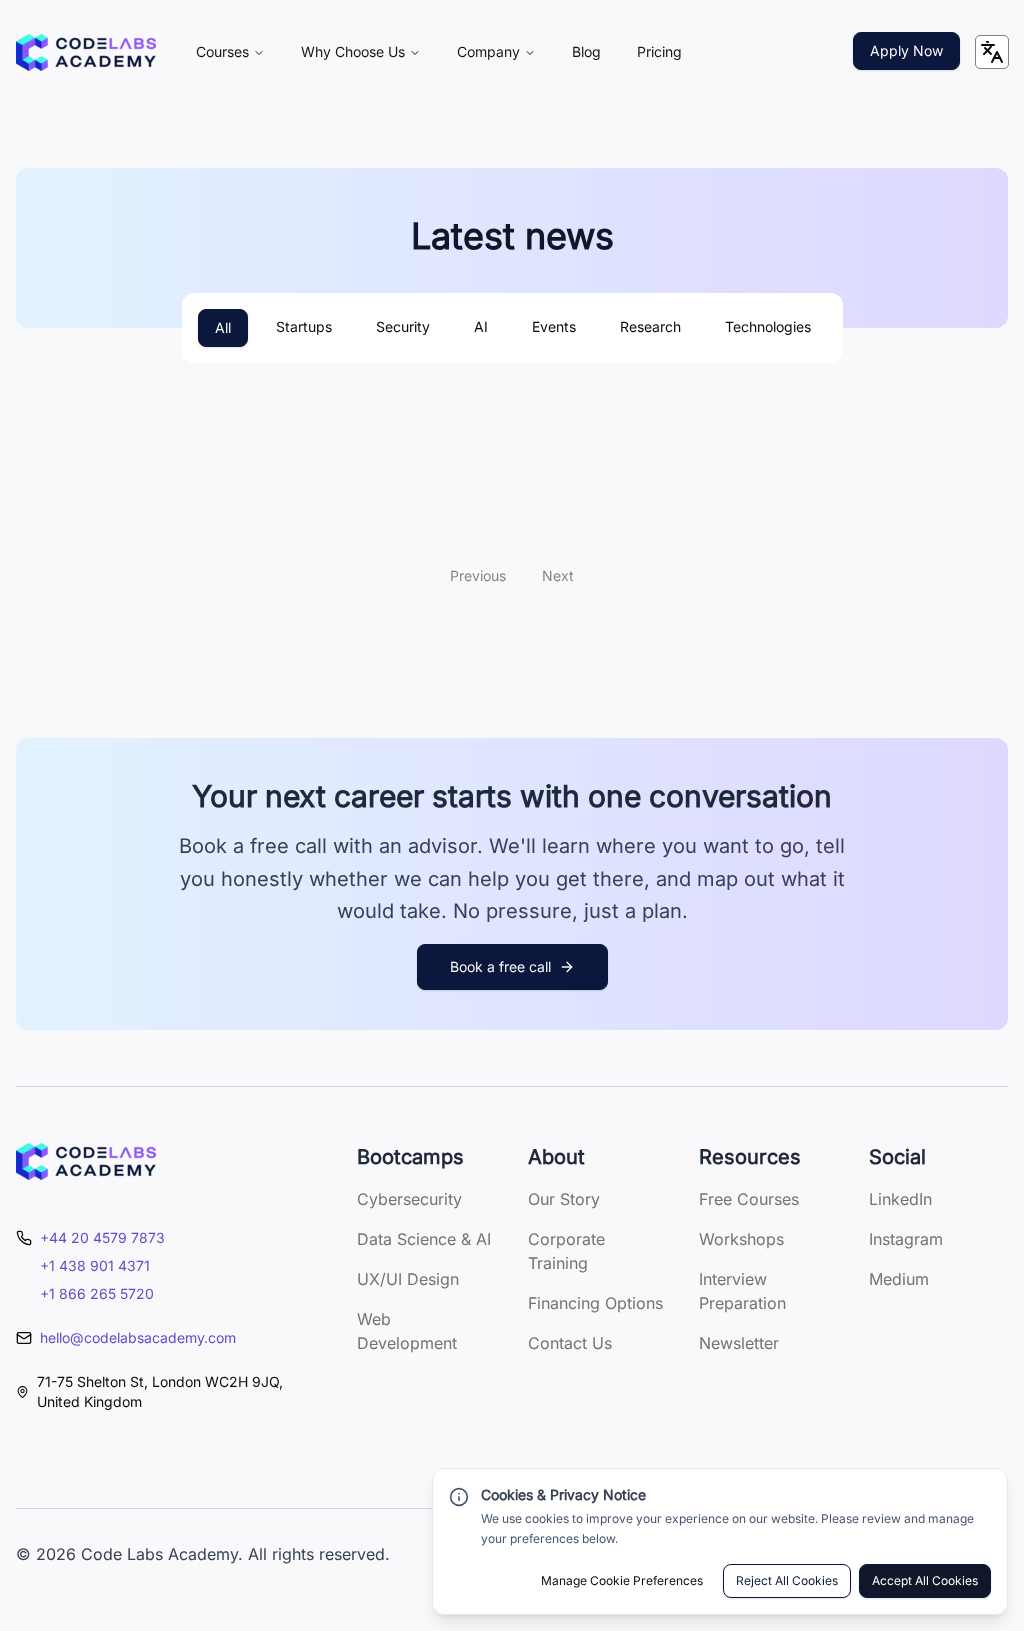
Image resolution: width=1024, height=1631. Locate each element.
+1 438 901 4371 (95, 1265)
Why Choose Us (353, 51)
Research (650, 326)
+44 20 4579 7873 (102, 1237)
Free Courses (749, 1199)
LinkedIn (900, 1199)
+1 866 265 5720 (97, 1293)
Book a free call (500, 966)
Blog (586, 51)
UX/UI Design (408, 1279)
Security (403, 326)
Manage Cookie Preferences (622, 1580)
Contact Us (570, 1343)
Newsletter (739, 1343)
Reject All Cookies (787, 1580)
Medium (899, 1279)
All (223, 327)
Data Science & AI (424, 1239)
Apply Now (906, 50)
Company (488, 51)
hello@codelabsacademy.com (138, 1337)
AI (481, 326)
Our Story (564, 1199)
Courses (222, 51)
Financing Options (595, 1303)
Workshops (741, 1239)
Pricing (659, 51)
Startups (304, 326)
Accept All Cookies (925, 1580)
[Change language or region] (992, 52)
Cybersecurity (409, 1199)
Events (554, 326)
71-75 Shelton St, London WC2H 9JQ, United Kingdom (160, 1391)
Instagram (906, 1239)
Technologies (768, 326)
